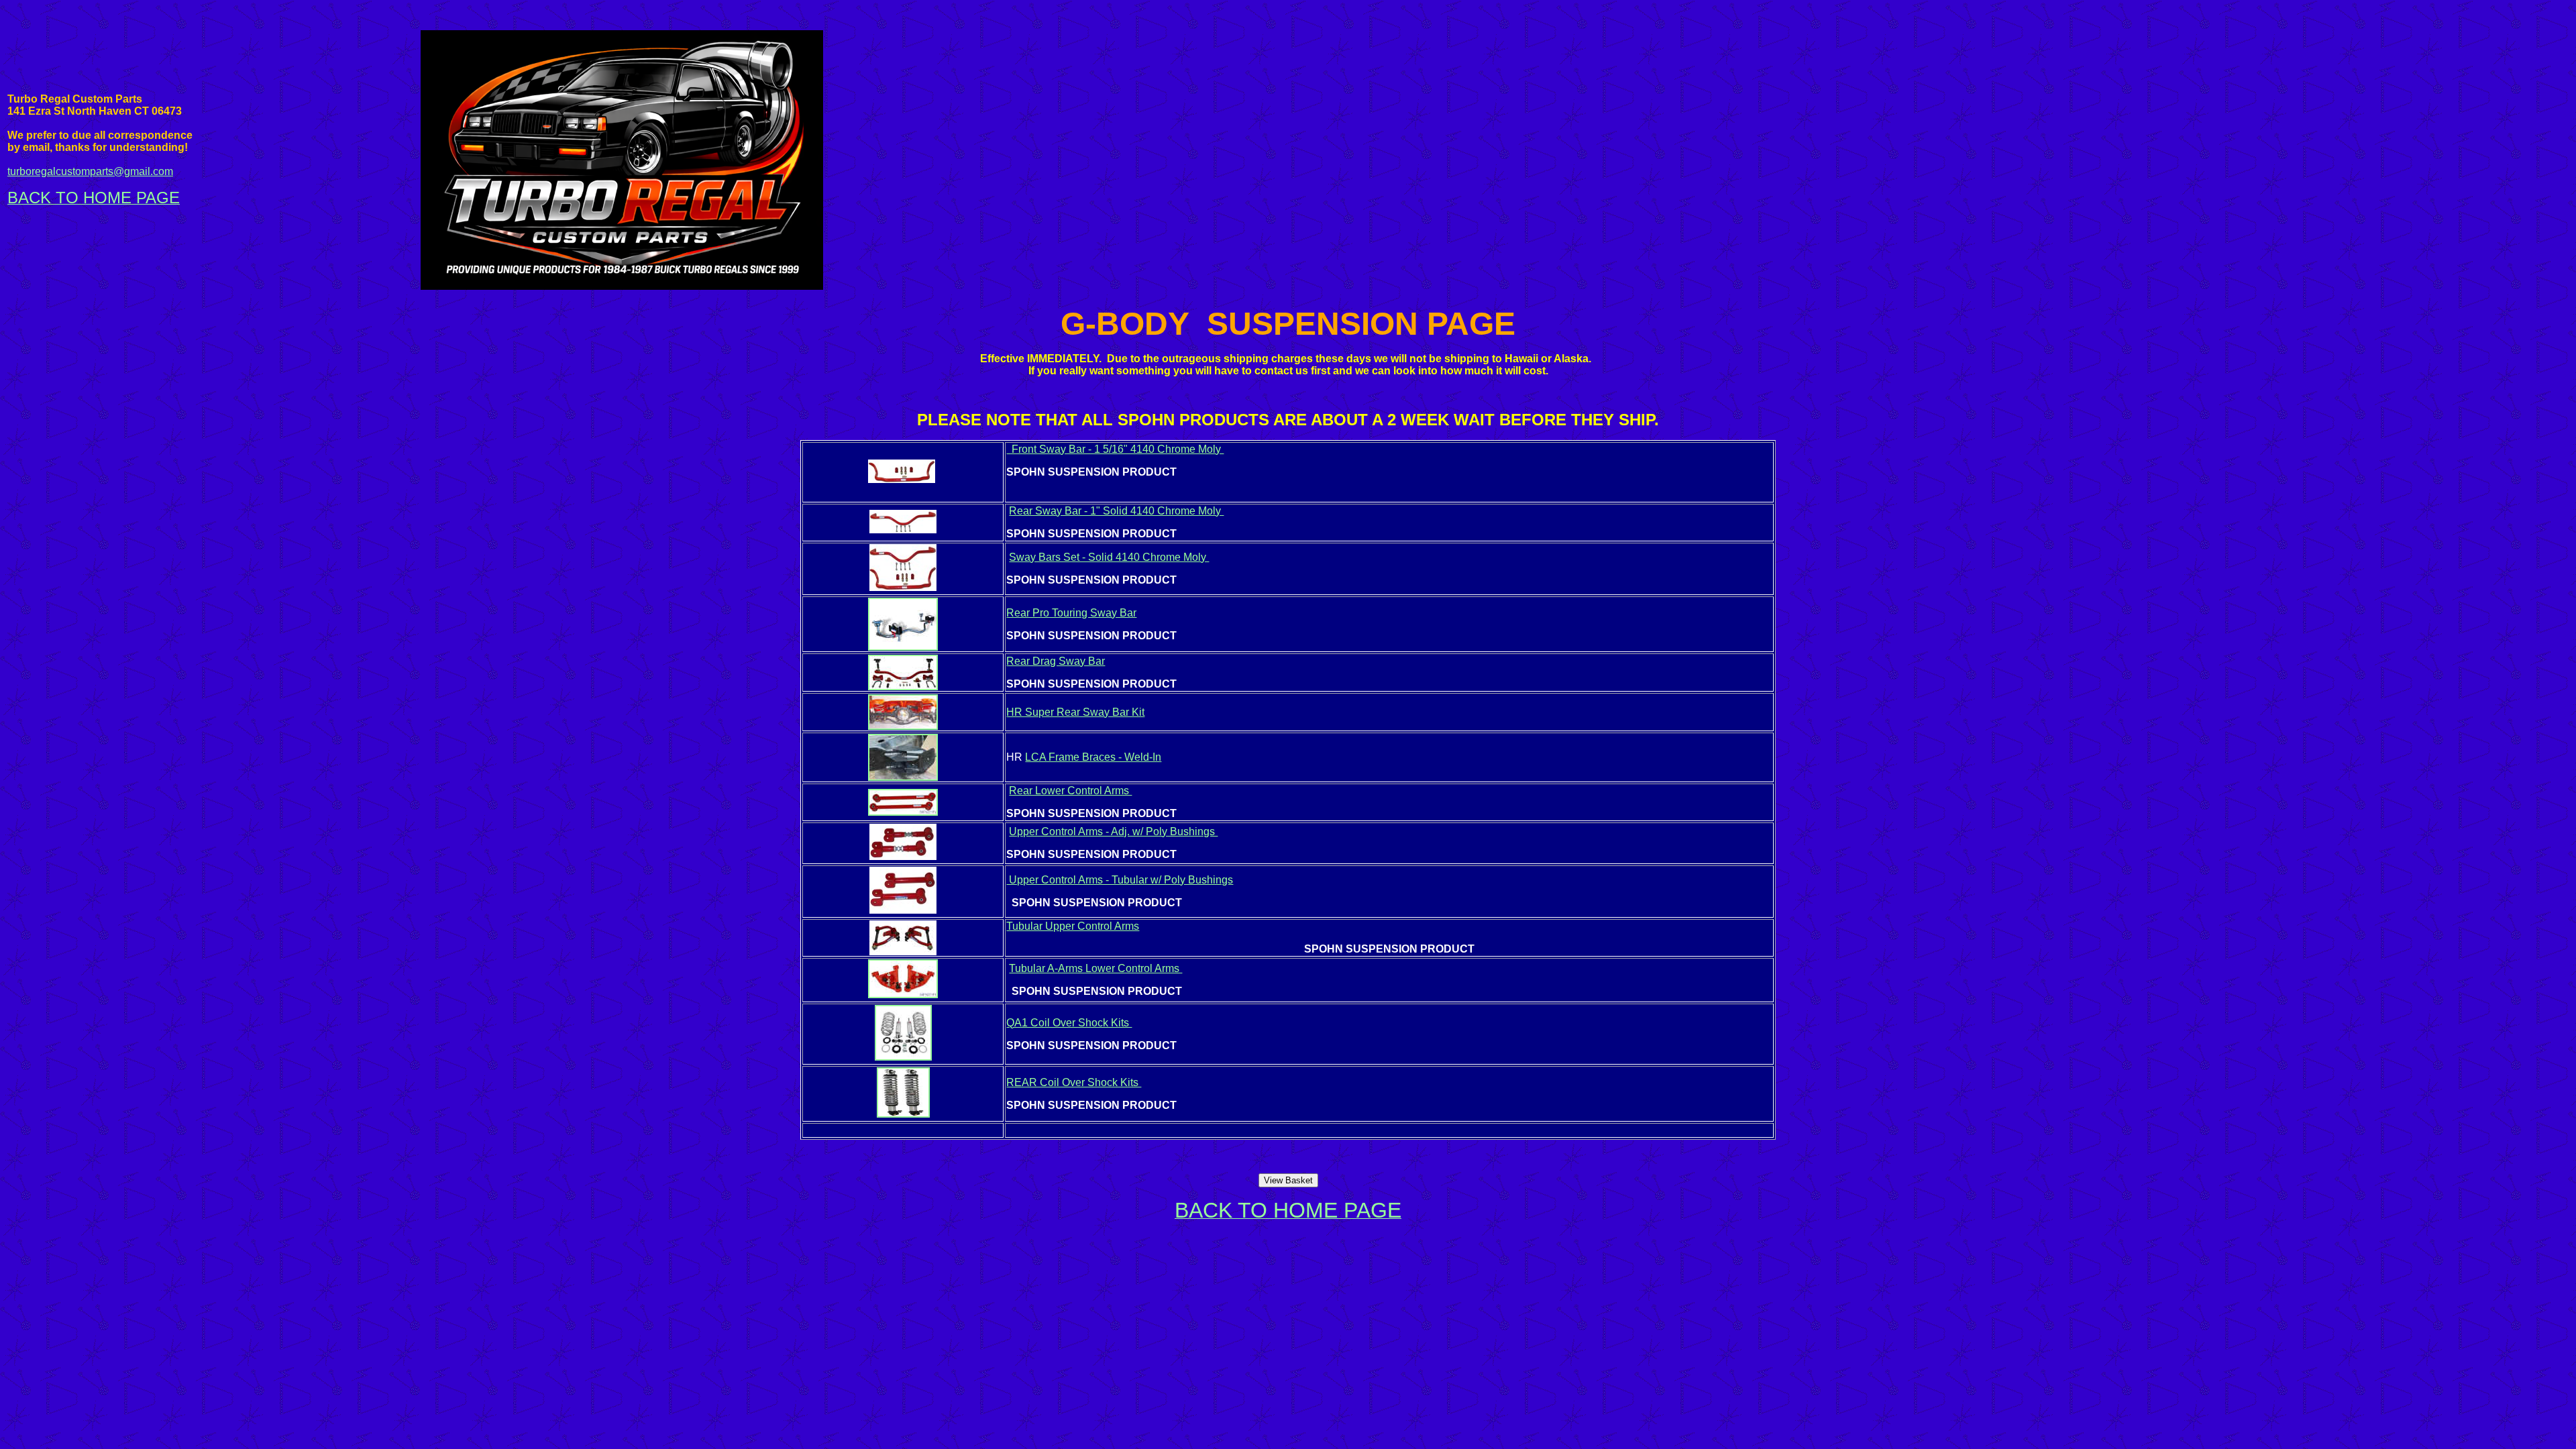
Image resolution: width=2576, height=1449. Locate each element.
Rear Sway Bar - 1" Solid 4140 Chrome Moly (1116, 511)
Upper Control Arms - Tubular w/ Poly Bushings (1120, 880)
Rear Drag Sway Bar (1056, 661)
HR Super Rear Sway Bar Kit (1075, 712)
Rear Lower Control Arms (1070, 791)
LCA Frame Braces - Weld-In (1093, 757)
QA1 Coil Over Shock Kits (1069, 1023)
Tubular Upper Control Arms (1073, 926)
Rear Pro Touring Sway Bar (1071, 613)
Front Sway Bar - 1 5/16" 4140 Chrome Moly (1115, 449)
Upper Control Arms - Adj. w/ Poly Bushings (1113, 831)
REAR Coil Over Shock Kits (1074, 1082)
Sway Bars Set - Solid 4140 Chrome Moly (1109, 557)
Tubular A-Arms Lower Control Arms (1095, 968)
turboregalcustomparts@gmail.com (90, 171)
